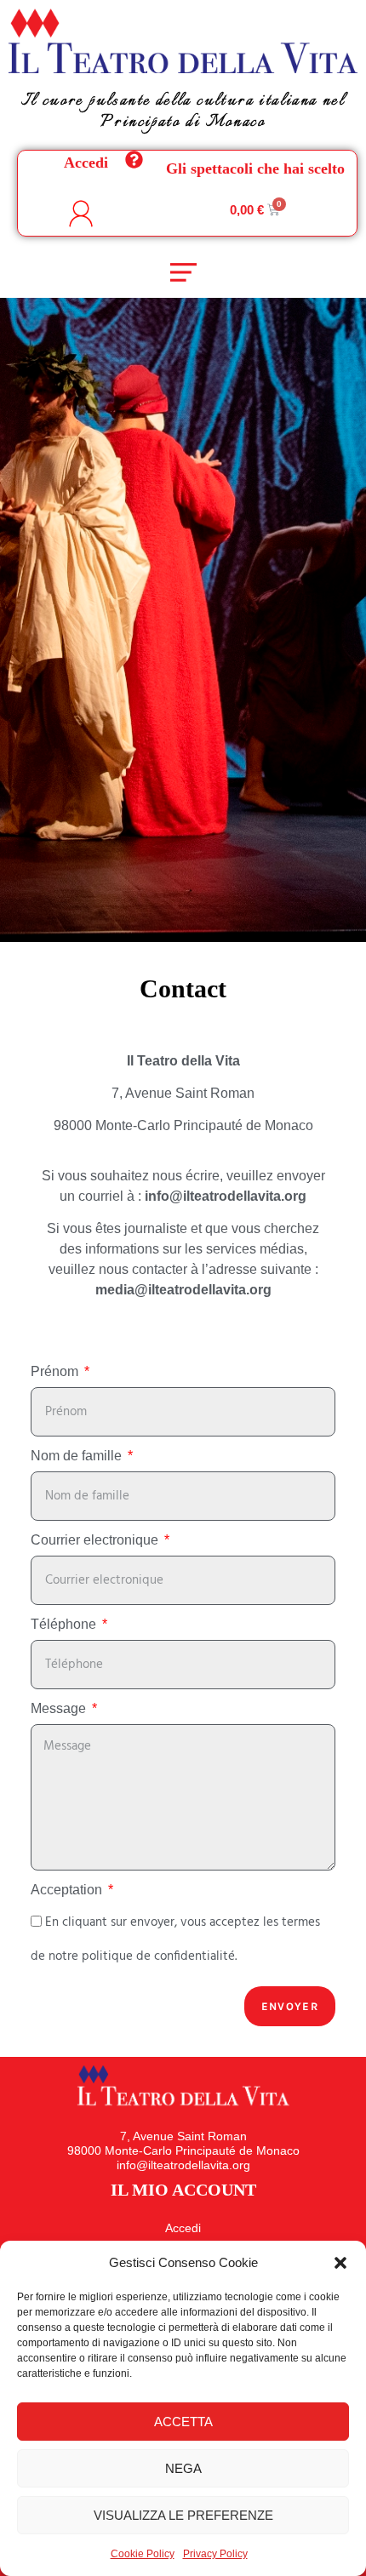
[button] (340, 2263)
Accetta (183, 2422)
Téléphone (65, 1625)
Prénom (56, 1372)
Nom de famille (78, 1456)
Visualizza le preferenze (183, 2515)
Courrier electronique (96, 1540)
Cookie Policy (143, 2554)
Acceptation (68, 1890)
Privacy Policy (215, 2554)
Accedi (86, 163)
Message (60, 1709)
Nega (183, 2468)
